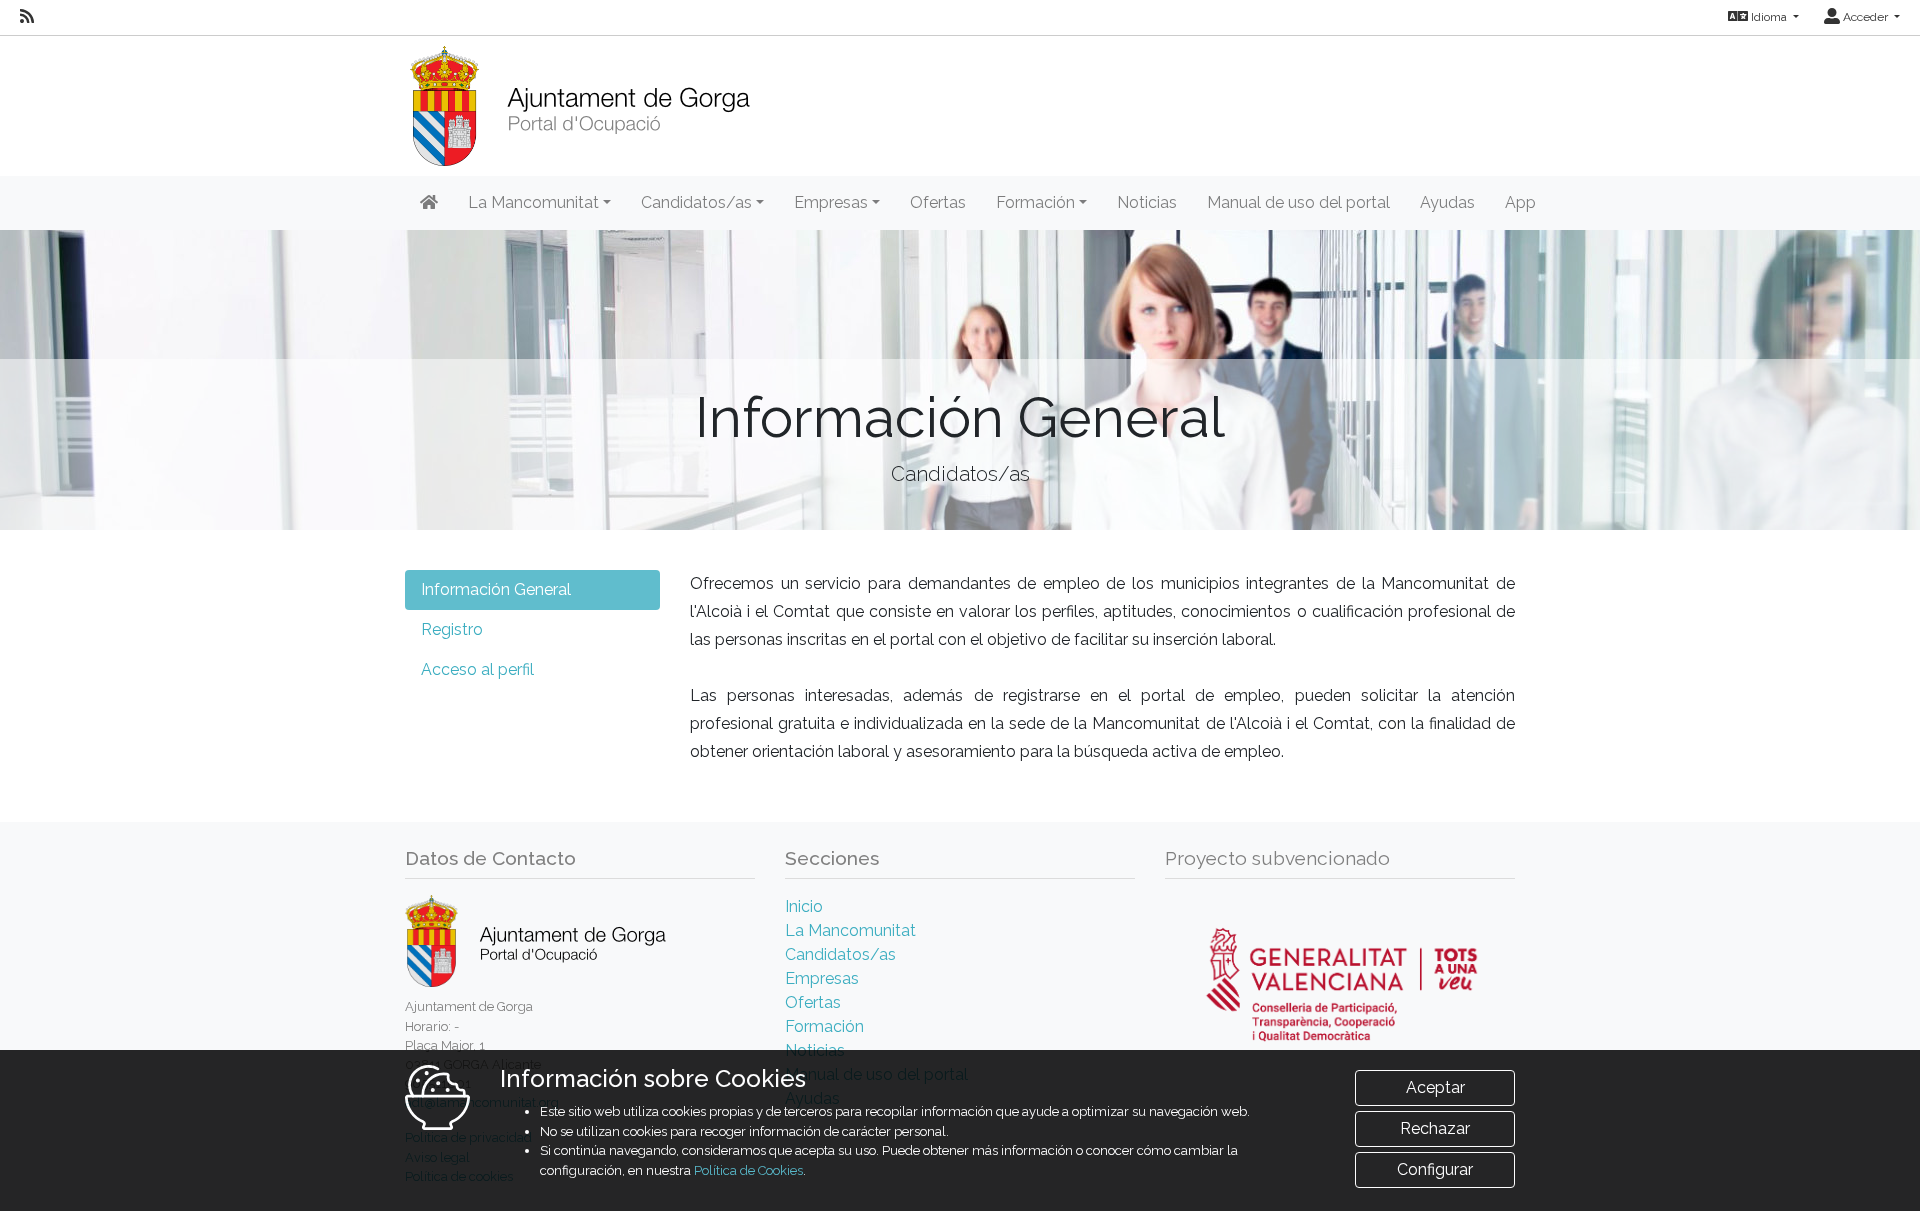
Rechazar (1435, 1128)
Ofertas (938, 202)
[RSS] (27, 17)
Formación (824, 1026)
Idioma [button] (1769, 17)
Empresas (822, 978)
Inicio (804, 906)
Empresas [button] (831, 202)
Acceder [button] (1865, 17)
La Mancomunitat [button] (533, 202)
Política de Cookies (748, 1170)
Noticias (1147, 202)
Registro (452, 629)
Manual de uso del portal (1298, 202)
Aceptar (1435, 1087)
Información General (496, 589)
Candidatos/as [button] (696, 202)
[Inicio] (579, 99)
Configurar (1435, 1169)
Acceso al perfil (477, 669)
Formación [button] (1035, 202)
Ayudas (1447, 202)
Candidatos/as (840, 954)
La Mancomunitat (850, 930)
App (1520, 202)
